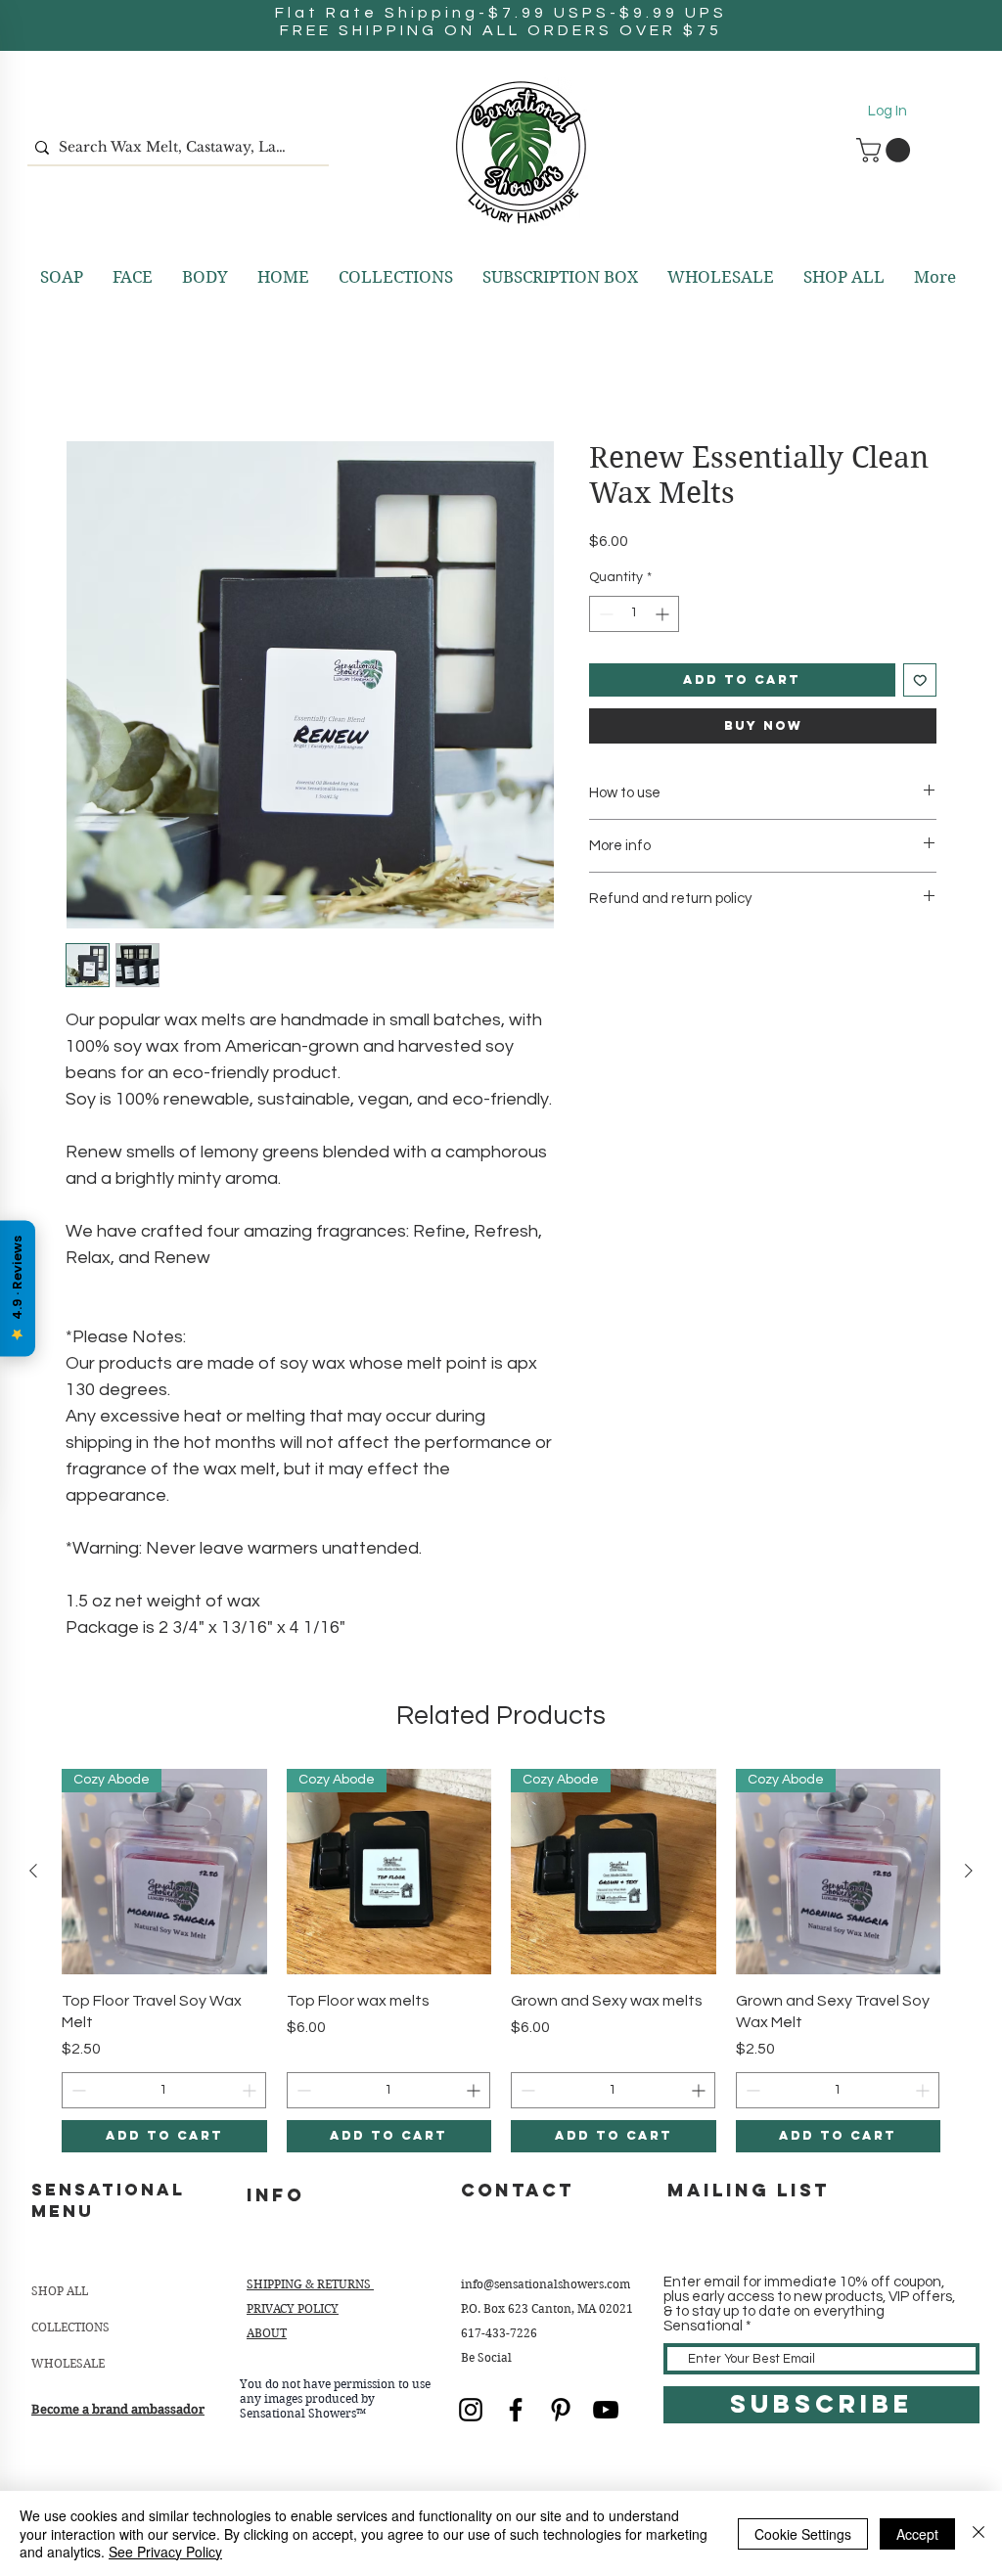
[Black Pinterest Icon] (561, 2410)
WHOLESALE (68, 2363)
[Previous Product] (33, 1871)
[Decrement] (604, 614)
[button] (886, 150)
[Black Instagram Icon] (471, 2410)
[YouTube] (606, 2410)
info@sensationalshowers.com (546, 2284)
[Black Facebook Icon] (516, 2410)
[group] (501, 1961)
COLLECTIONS (70, 2327)
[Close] (979, 2533)
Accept (917, 2534)
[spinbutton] (634, 614)
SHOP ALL (60, 2291)
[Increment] (664, 614)
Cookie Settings (803, 2534)
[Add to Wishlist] (920, 680)
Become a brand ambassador (118, 2409)
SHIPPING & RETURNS (310, 2284)
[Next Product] (969, 1871)
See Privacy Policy (165, 2552)
